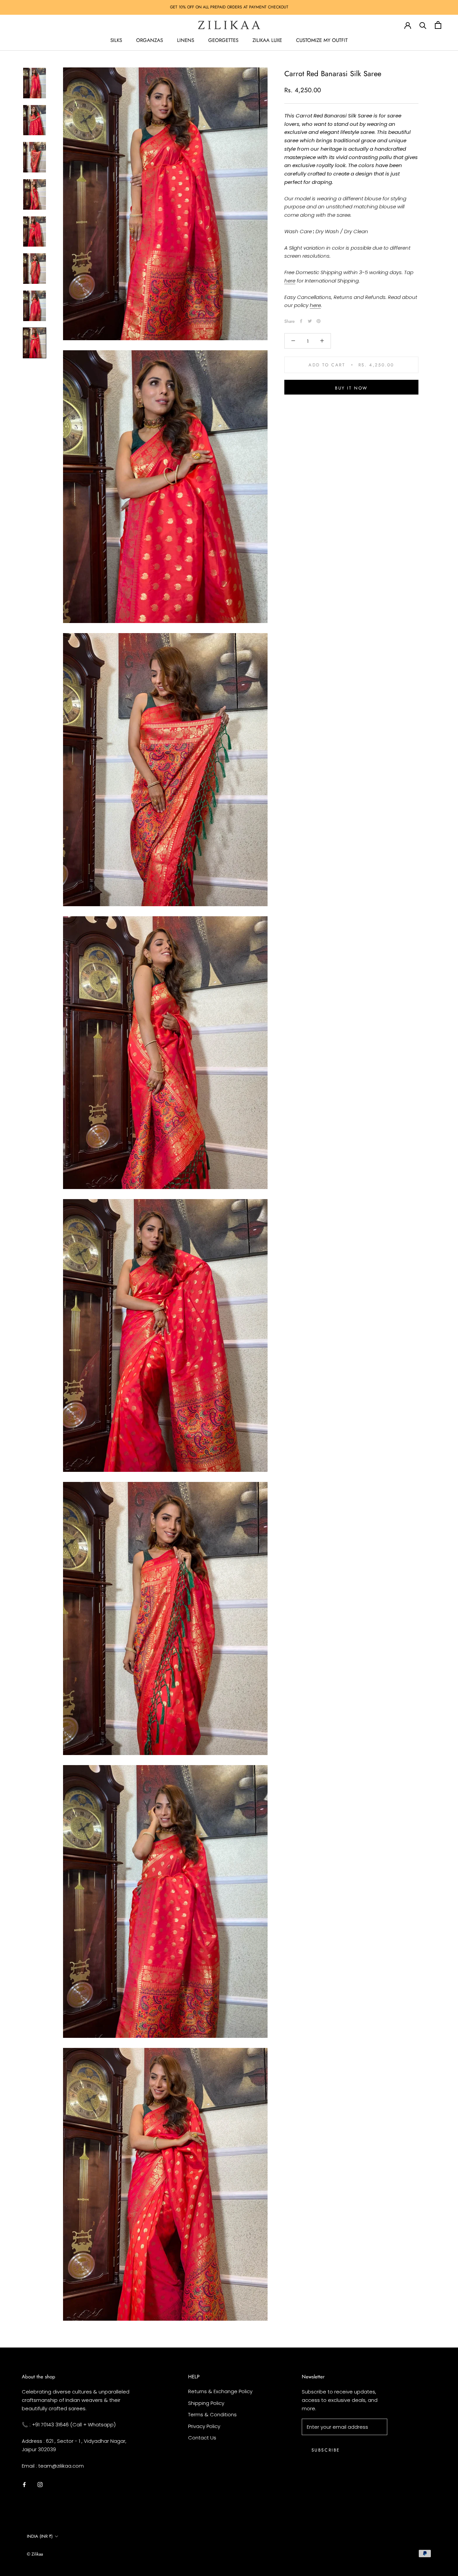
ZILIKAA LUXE (267, 40)
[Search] (423, 25)
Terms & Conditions (212, 2414)
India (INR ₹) (40, 2536)
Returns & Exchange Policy (220, 2391)
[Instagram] (40, 2484)
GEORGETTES (223, 40)
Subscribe (326, 2450)
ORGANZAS (150, 40)
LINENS (186, 40)
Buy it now (351, 388)
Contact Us (202, 2438)
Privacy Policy (204, 2426)
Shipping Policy (206, 2403)
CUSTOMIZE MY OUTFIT (322, 40)
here (290, 280)
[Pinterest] (319, 321)
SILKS (116, 40)
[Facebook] (301, 321)
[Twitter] (310, 321)
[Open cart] (438, 25)
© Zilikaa (35, 2554)
